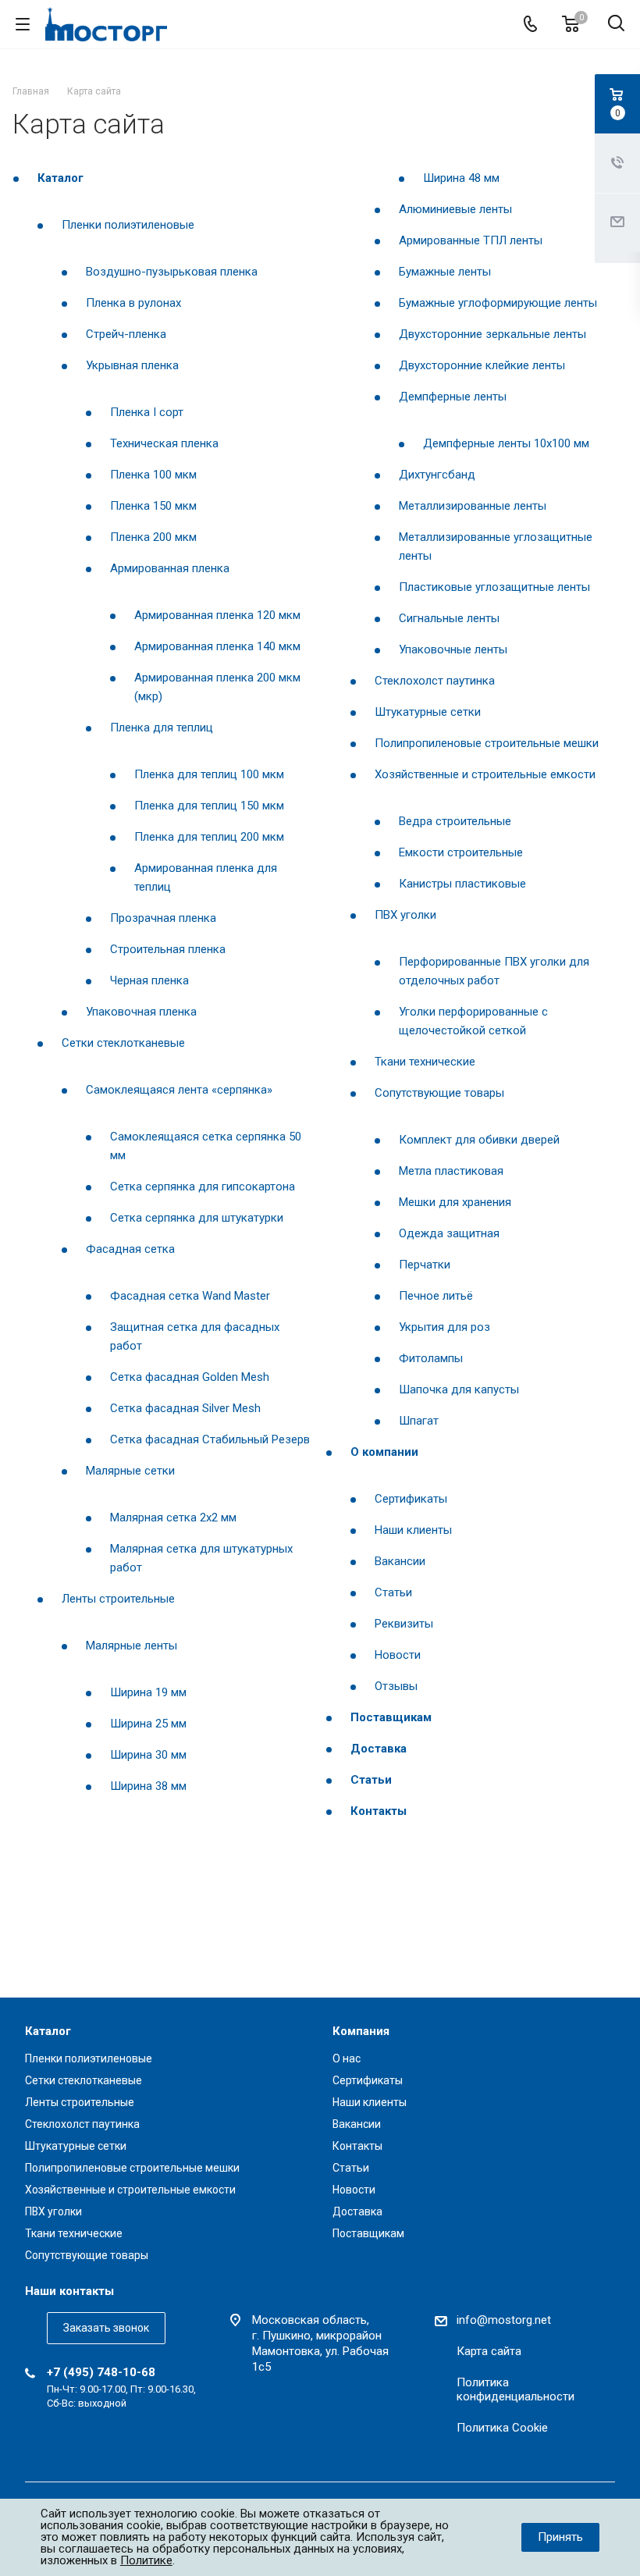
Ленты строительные (118, 1599)
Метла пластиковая (451, 1171)
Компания (361, 2031)
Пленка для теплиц (162, 728)
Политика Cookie (502, 2428)
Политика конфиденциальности (516, 2389)
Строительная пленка (168, 949)
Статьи (393, 1592)
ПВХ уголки (405, 915)
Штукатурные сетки (428, 712)
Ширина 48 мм (461, 178)
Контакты (379, 1811)
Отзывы (396, 1686)
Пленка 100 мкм (153, 475)
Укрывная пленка (132, 365)
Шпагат (419, 1421)
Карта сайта (489, 2351)
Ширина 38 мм (148, 1786)
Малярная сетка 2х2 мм (173, 1517)
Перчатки (425, 1265)
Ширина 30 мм (148, 1755)
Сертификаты (411, 1499)
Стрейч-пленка (126, 334)
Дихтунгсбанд (437, 475)
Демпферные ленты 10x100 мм (506, 443)
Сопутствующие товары (439, 1093)
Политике (146, 2560)
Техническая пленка (164, 443)
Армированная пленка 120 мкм (217, 615)
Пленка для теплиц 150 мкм (209, 806)
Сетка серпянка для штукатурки (197, 1218)
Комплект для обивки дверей (479, 1140)
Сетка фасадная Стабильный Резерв (210, 1439)
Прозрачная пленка (163, 918)
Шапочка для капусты (459, 1389)
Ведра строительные (455, 821)
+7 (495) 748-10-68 (101, 2372)
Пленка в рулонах (133, 303)
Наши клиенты (413, 1530)
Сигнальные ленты (449, 618)
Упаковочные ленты (453, 649)
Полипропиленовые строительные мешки (487, 743)
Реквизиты (404, 1624)
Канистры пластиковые (462, 884)
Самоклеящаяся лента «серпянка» (179, 1090)
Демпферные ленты (453, 397)
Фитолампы (431, 1358)
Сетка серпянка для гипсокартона (203, 1187)
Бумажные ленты (445, 272)
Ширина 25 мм (148, 1724)
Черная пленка (149, 980)
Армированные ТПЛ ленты (471, 240)
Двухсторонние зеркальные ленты (492, 334)
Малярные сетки (130, 1471)
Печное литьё (436, 1296)
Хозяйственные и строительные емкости (485, 774)
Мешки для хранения (455, 1202)
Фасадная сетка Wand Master (190, 1296)
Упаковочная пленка (141, 1012)
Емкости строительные (461, 852)
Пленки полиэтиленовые (128, 225)
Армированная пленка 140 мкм (217, 646)
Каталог (60, 178)
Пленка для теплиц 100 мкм (209, 774)
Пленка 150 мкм (153, 506)
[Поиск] (616, 25)
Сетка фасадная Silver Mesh (185, 1408)
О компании (384, 1452)
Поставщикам (391, 1717)
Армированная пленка (170, 568)
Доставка (379, 1749)
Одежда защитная (449, 1233)
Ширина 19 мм (148, 1692)
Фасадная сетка (130, 1249)
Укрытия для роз (444, 1327)
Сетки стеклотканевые (123, 1043)
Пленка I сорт (147, 412)
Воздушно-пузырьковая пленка (172, 272)
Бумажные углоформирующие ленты (498, 303)
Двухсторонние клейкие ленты (482, 365)
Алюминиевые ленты (455, 209)
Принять (560, 2537)
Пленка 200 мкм (153, 537)
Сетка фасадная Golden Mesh (190, 1377)
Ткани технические (425, 1062)
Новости (398, 1655)
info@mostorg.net (504, 2320)
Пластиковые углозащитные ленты (494, 587)
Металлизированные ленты (473, 506)
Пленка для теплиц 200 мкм (209, 837)
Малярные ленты (132, 1646)
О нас (347, 2058)
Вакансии (400, 1561)
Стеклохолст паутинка (435, 681)
